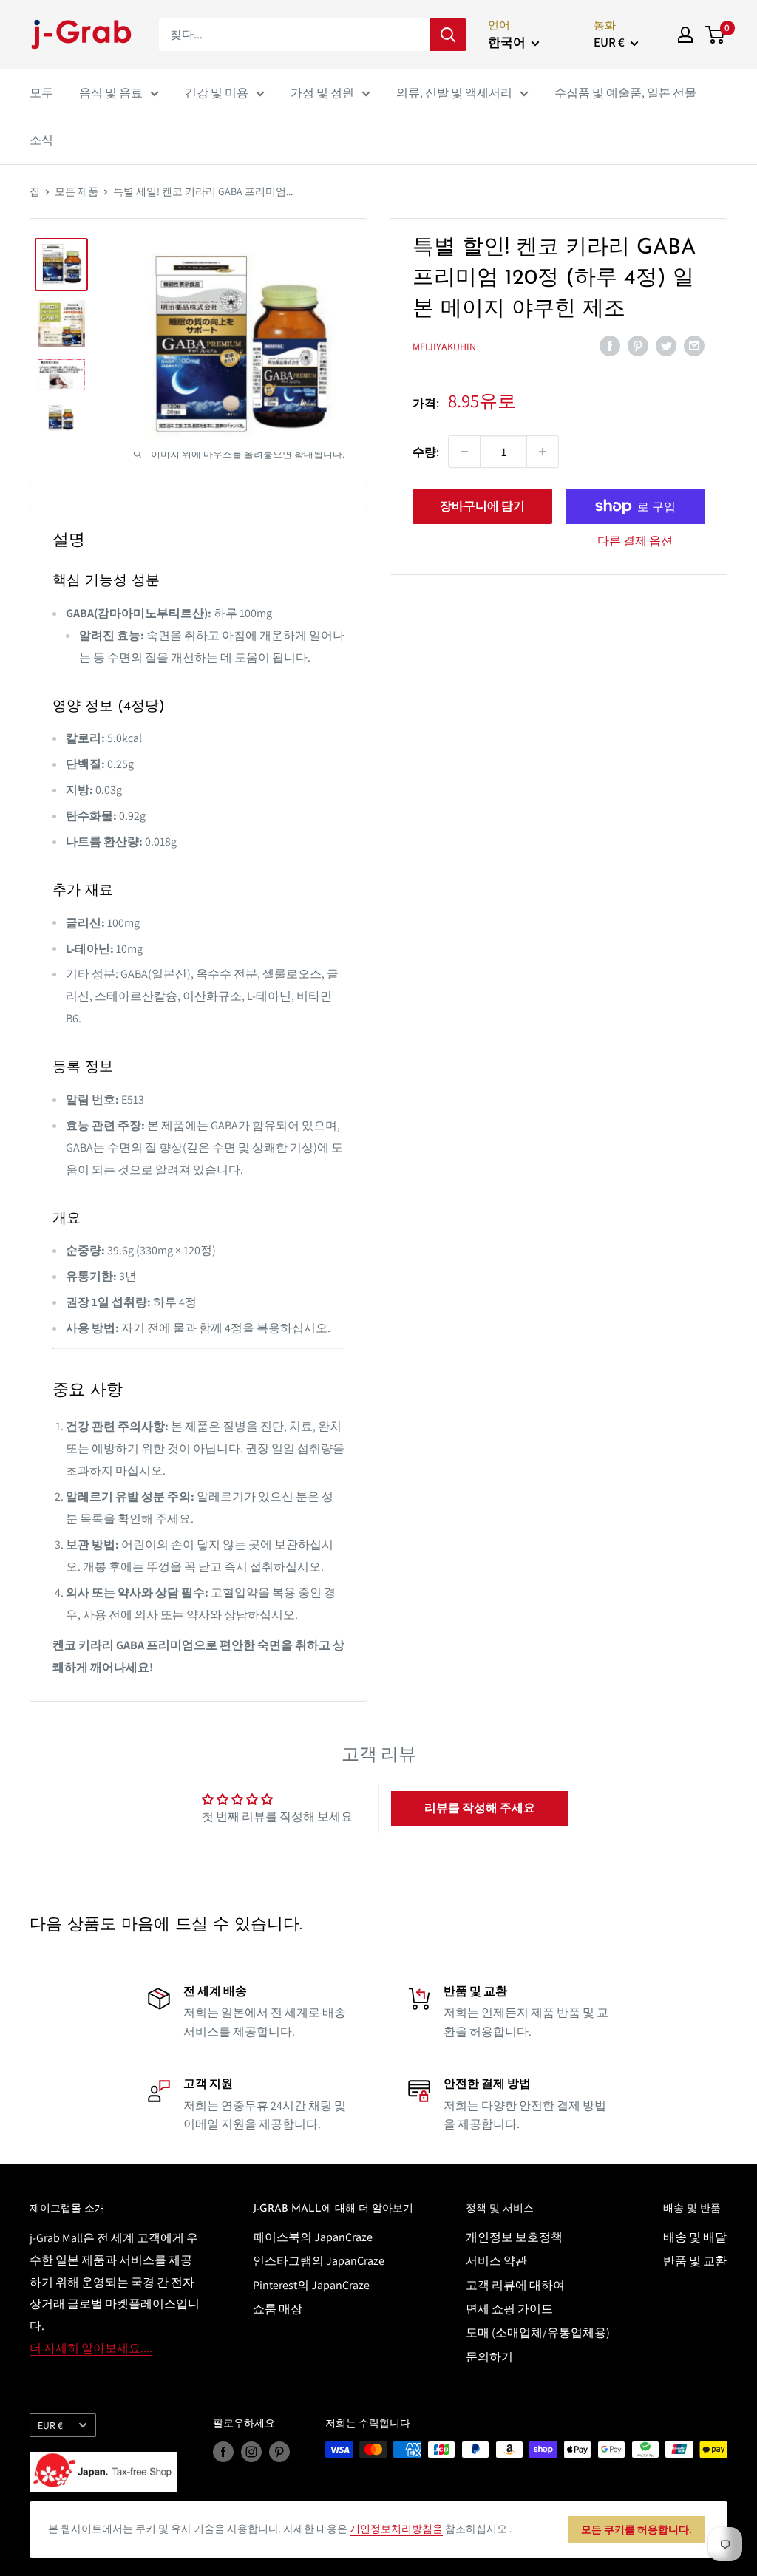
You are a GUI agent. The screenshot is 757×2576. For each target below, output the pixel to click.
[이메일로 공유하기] (694, 345)
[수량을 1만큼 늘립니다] (543, 452)
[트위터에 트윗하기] (666, 345)
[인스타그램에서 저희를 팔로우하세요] (251, 2451)
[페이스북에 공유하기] (610, 345)
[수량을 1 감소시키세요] (464, 452)
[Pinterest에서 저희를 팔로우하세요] (279, 2451)
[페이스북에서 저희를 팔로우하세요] (223, 2451)
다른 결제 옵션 (635, 541)
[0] (715, 35)
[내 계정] (685, 35)
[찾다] (448, 35)
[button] (480, 1808)
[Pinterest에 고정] (638, 345)
